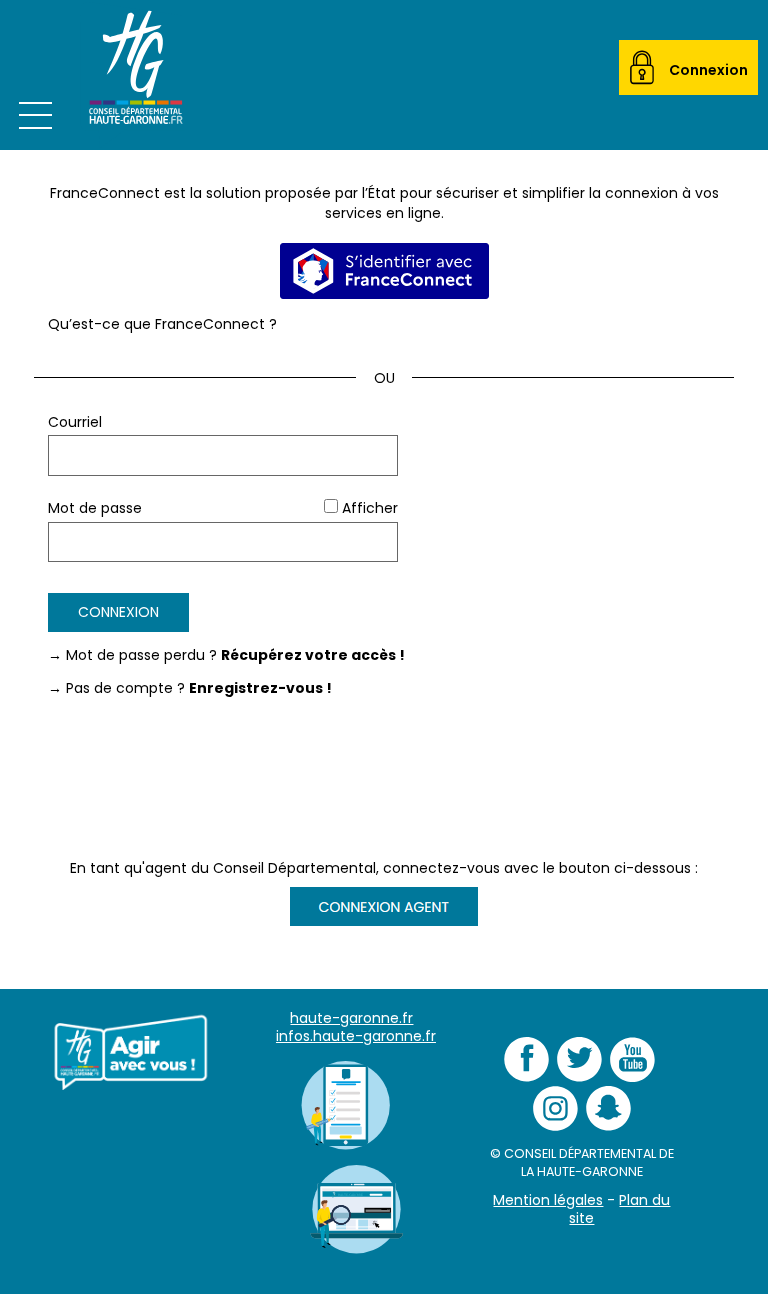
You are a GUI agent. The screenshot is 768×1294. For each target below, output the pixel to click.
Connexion (708, 70)
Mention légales (548, 1200)
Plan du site (619, 1209)
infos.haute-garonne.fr (356, 1036)
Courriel (75, 422)
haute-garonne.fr (351, 1018)
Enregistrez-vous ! (260, 688)
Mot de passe (95, 508)
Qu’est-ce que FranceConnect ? (162, 324)
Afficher (370, 508)
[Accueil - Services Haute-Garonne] (132, 75)
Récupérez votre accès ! (313, 655)
